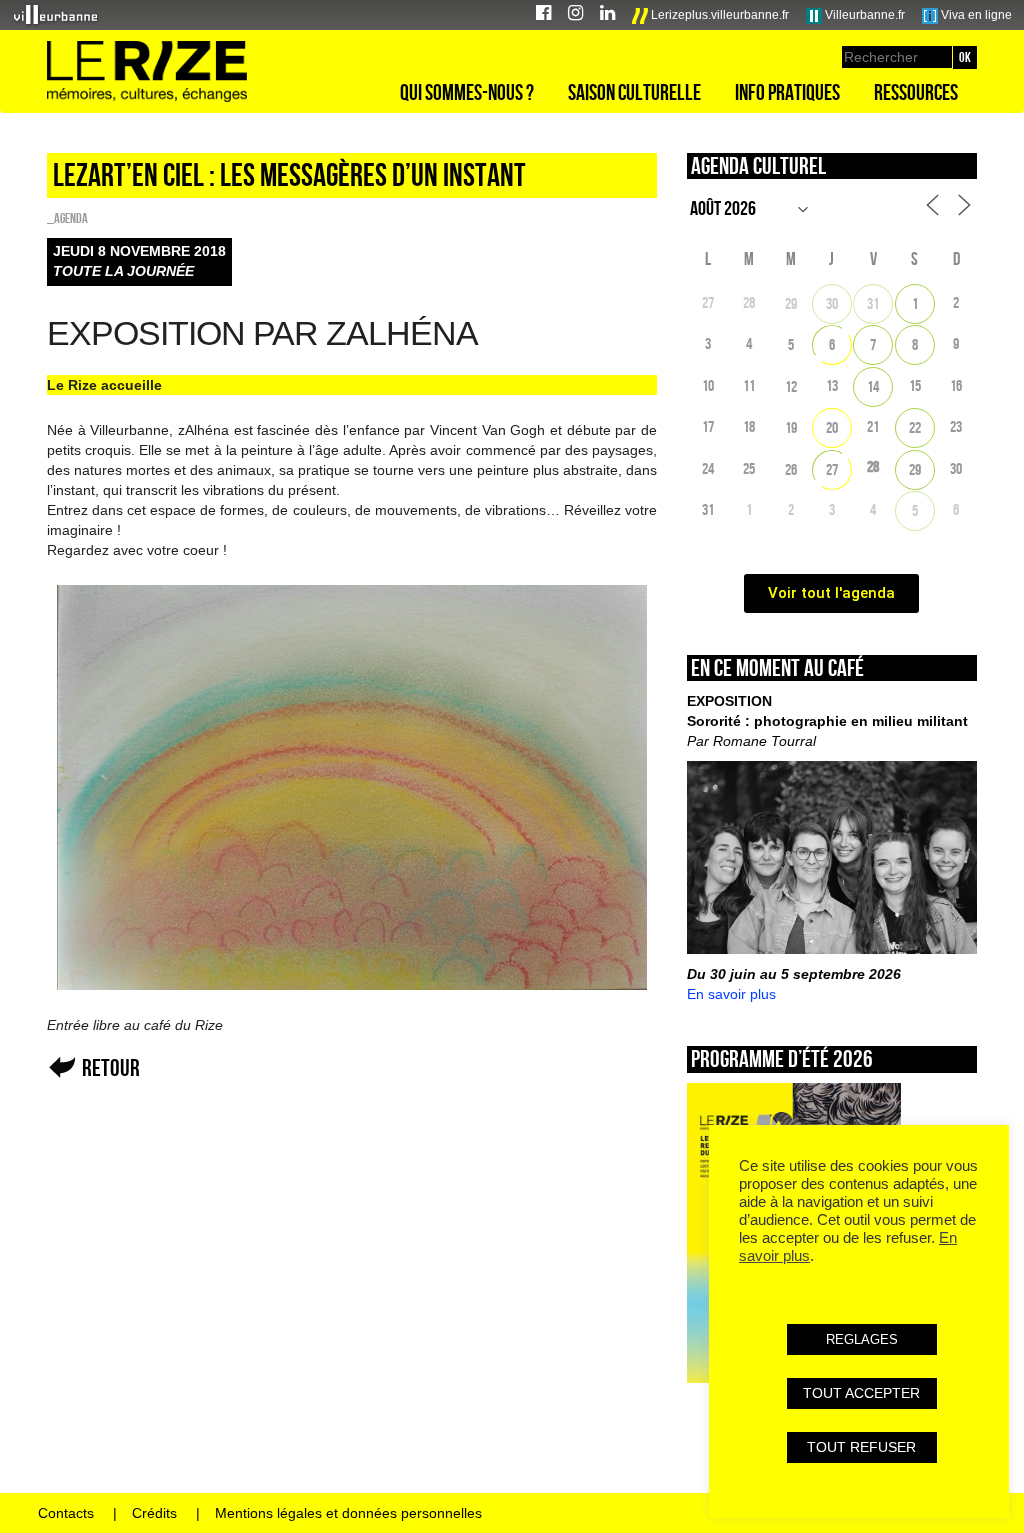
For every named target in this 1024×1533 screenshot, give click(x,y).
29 (791, 303)
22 (915, 427)
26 (791, 469)
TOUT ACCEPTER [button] (861, 1393)
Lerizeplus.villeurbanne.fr (718, 15)
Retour (111, 1067)
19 (791, 427)
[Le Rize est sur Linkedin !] (607, 15)
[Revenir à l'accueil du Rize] (147, 72)
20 (832, 427)
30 (832, 303)
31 (873, 303)
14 (873, 386)
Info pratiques (787, 92)
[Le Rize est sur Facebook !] (543, 15)
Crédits (154, 1513)
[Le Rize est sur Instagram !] (575, 15)
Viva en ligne (975, 15)
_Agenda (67, 218)
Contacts (66, 1513)
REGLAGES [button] (862, 1339)
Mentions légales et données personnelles (348, 1513)
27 (832, 469)
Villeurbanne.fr (863, 15)
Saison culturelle (634, 92)
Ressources (916, 92)
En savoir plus (731, 994)
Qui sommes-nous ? (467, 92)
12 (791, 386)
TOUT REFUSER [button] (861, 1447)
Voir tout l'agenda (831, 593)
